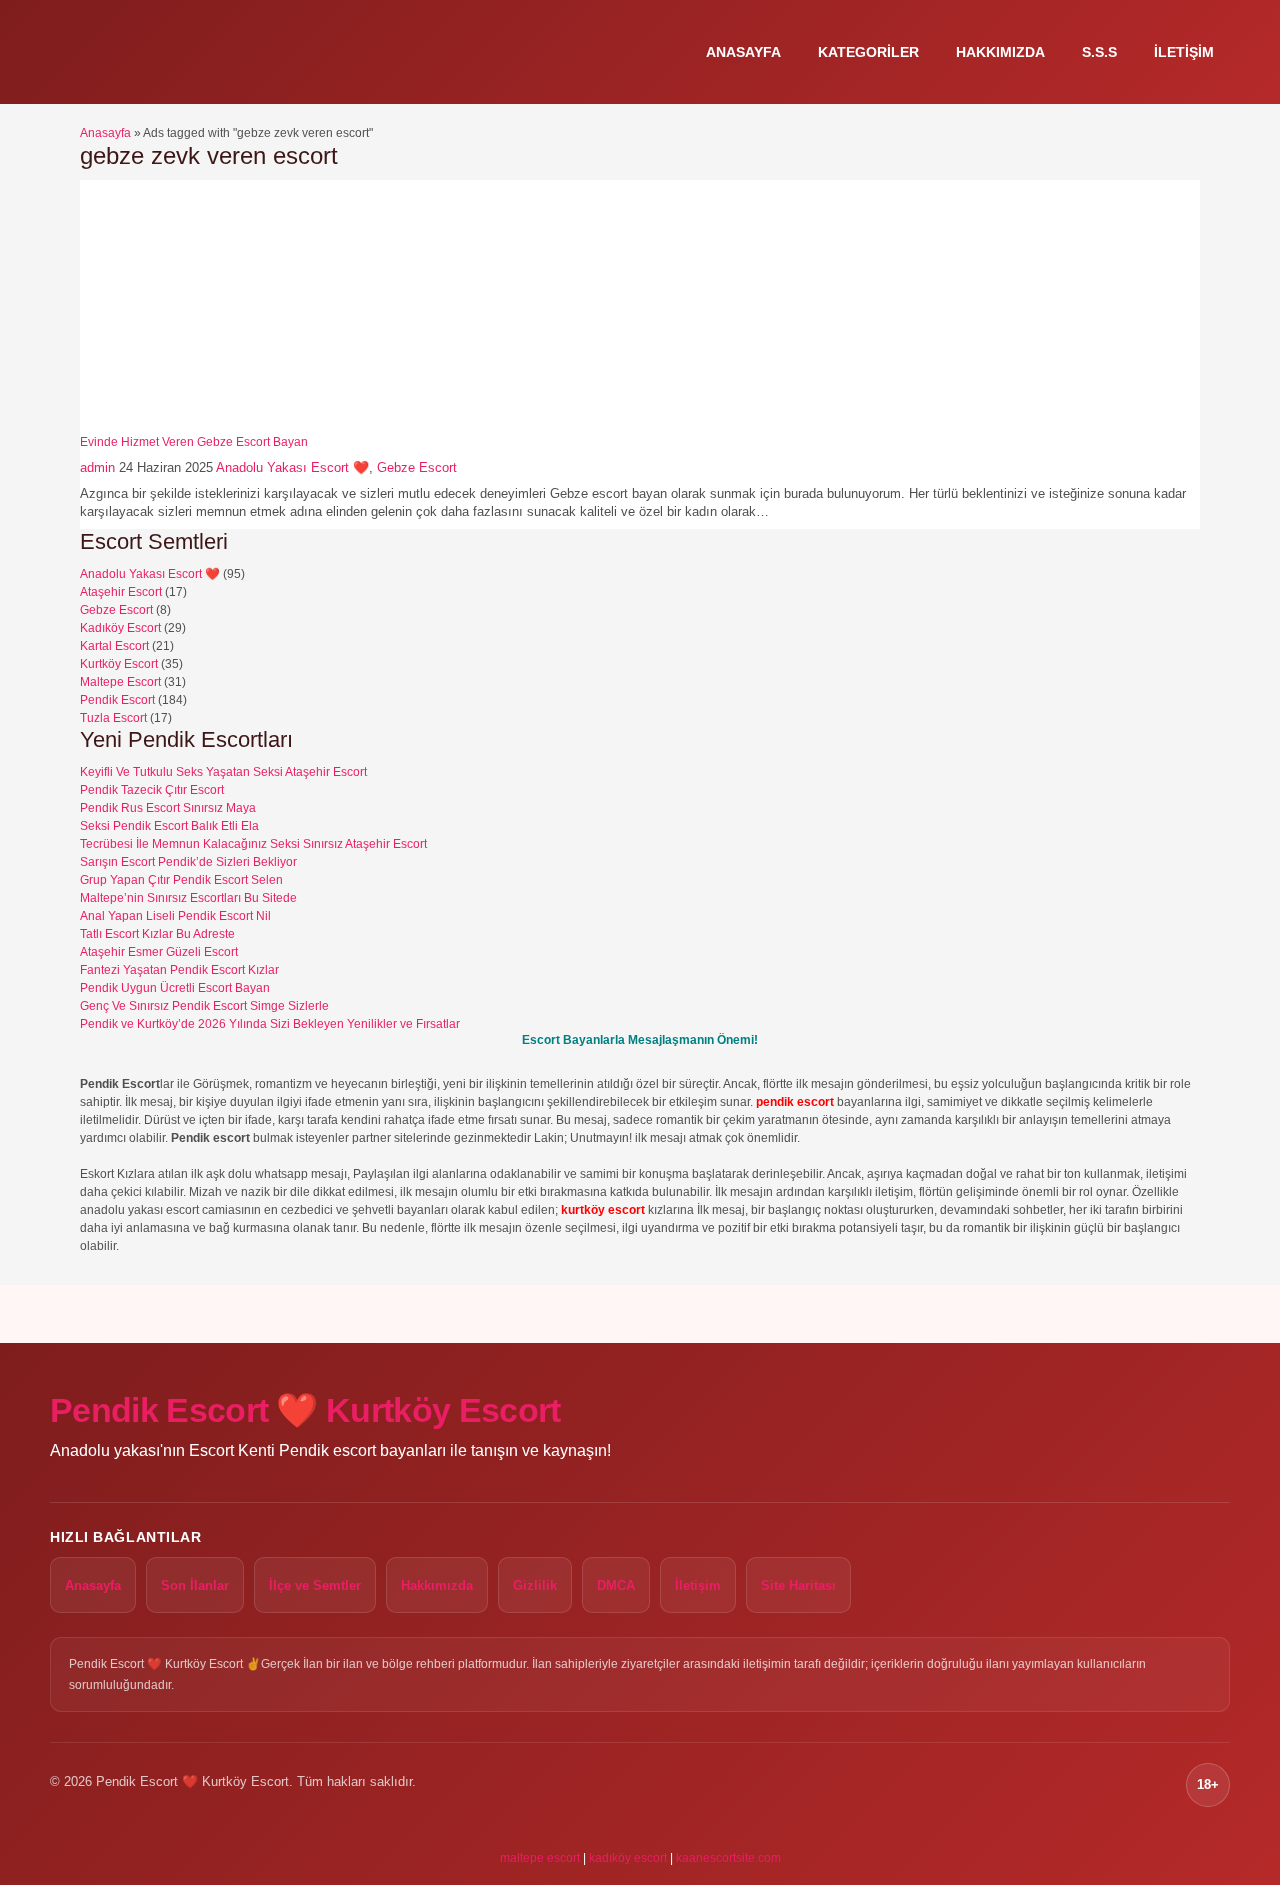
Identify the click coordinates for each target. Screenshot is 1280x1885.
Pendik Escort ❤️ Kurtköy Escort (305, 1410)
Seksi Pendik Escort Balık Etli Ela (169, 826)
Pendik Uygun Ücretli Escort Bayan (175, 988)
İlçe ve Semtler (315, 1585)
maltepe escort (540, 1858)
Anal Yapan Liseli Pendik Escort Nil (175, 916)
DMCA (616, 1585)
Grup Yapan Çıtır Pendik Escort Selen (181, 880)
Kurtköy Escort (119, 664)
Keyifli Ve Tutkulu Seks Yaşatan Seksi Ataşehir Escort (223, 772)
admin (97, 467)
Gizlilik (535, 1585)
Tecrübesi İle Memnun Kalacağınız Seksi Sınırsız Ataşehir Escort (253, 844)
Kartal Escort (114, 646)
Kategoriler (868, 52)
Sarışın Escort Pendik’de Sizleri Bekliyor (188, 862)
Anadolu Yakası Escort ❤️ (292, 467)
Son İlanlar (195, 1585)
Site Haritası (798, 1585)
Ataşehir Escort (121, 592)
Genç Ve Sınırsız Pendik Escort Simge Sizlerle (204, 1006)
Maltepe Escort (120, 682)
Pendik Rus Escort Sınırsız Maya (168, 808)
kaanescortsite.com (728, 1858)
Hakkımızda (1000, 52)
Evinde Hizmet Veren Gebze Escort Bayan (194, 442)
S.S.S (1099, 52)
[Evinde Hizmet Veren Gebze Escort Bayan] (205, 426)
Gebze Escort (417, 467)
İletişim (1184, 52)
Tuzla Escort (113, 718)
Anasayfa (743, 52)
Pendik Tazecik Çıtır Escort (152, 790)
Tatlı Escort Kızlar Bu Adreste (157, 934)
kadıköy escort (628, 1858)
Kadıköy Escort (120, 628)
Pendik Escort (117, 700)
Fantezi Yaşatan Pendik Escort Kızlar (179, 970)
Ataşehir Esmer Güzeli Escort (159, 952)
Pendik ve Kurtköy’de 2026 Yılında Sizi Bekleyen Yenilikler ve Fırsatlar (270, 1024)
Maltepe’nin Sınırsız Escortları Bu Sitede (188, 898)
